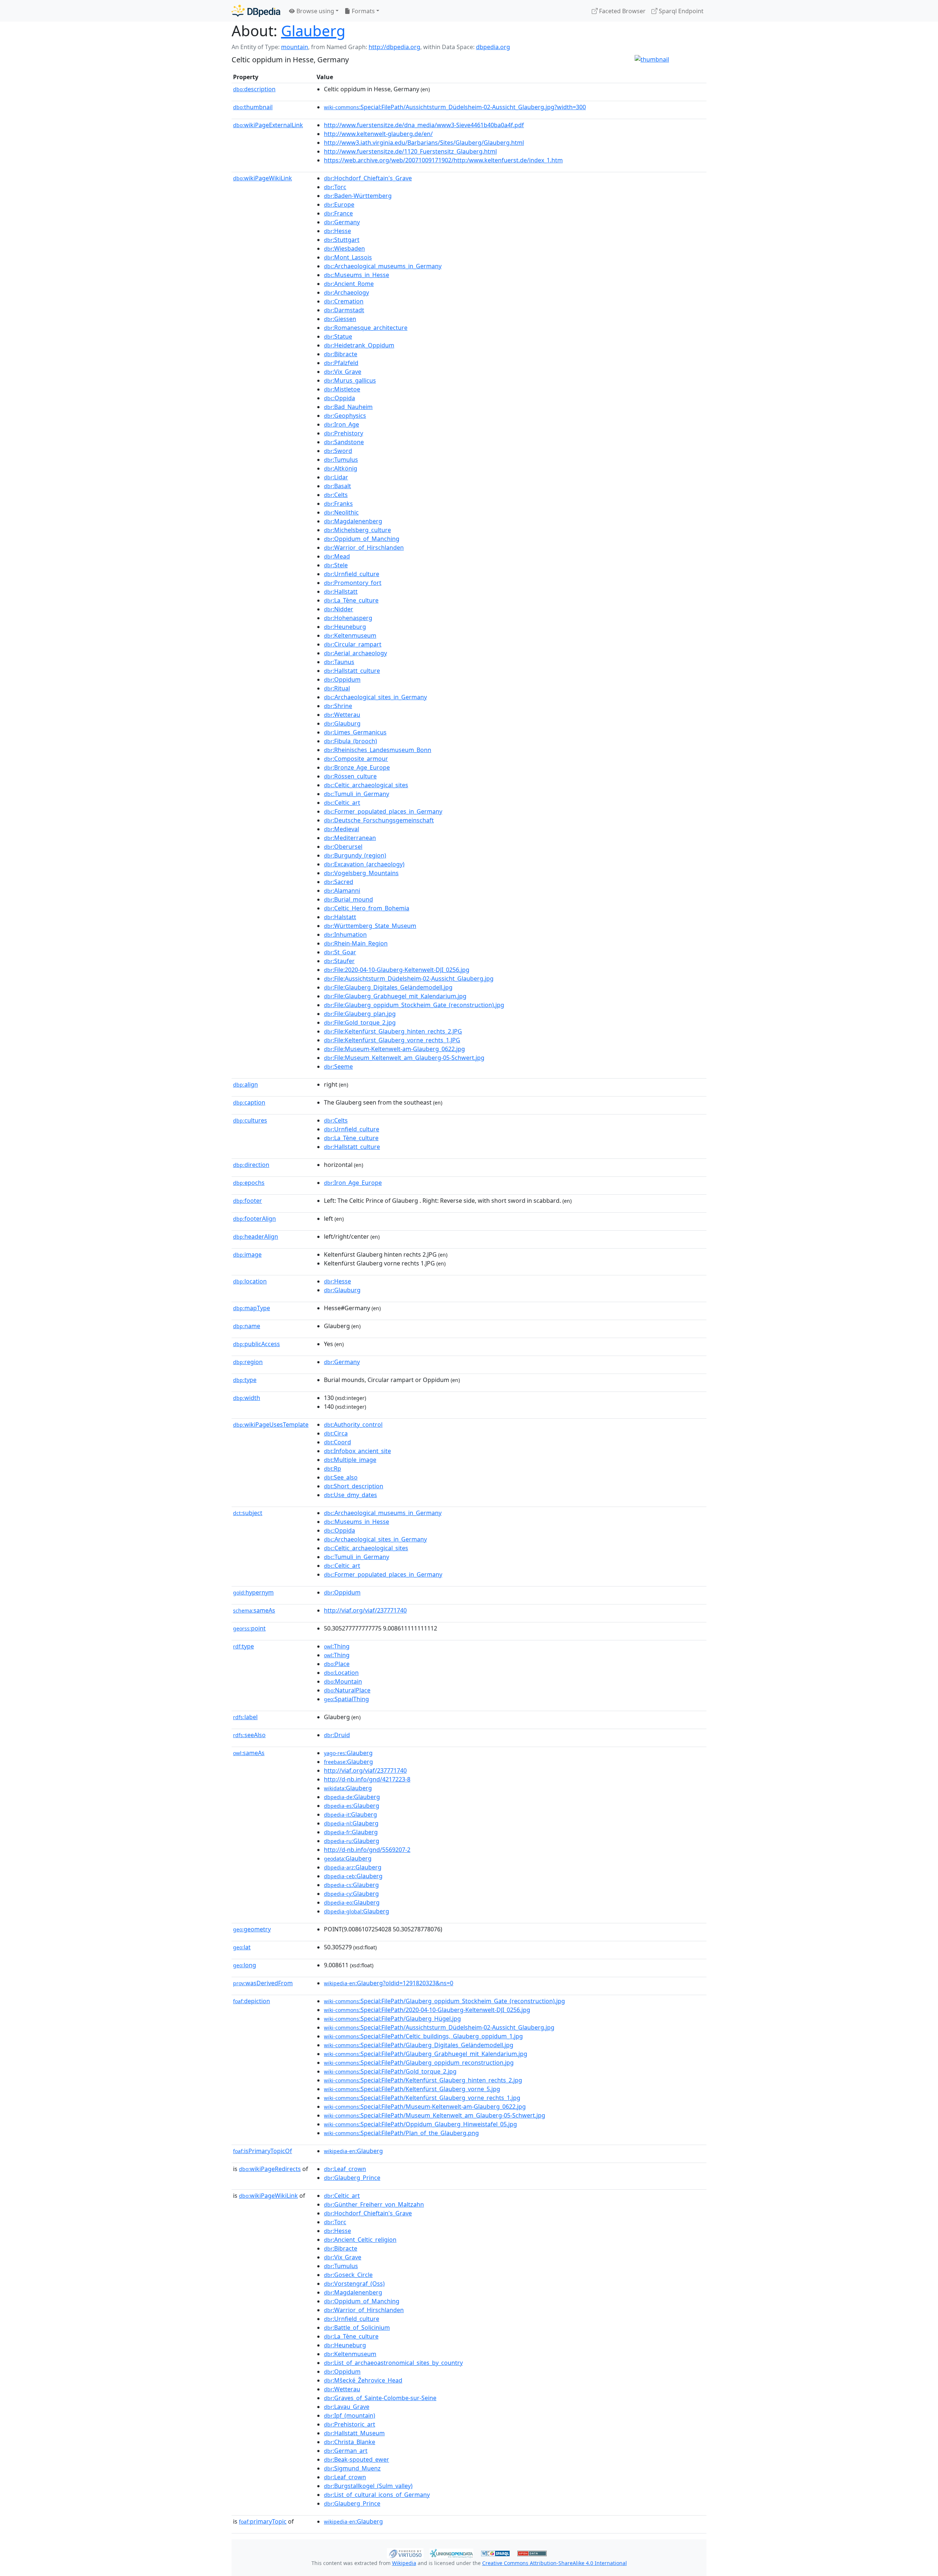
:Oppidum (342, 679)
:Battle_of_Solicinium (357, 2328)
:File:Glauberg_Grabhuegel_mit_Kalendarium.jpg (395, 996)
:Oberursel (343, 847)
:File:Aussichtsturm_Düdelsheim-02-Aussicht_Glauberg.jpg (409, 979)
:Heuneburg (345, 627)
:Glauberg (348, 1753)
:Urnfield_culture (352, 574)
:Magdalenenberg (353, 521)
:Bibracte (341, 354)
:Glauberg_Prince (352, 2178)
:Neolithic (341, 512)
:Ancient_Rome (349, 284)
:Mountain (343, 1681)
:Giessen (340, 319)
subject (248, 1513)
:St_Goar (340, 952)
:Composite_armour (356, 759)
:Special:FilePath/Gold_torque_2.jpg (390, 2071)
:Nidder (339, 609)
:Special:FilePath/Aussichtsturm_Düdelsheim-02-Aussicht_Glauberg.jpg (439, 2027)
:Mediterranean (350, 838)
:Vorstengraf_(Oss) (354, 2284)
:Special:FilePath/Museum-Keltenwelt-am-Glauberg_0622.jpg (425, 2107)
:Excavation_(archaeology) (364, 864)
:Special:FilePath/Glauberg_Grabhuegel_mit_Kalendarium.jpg (426, 2054)
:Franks (338, 504)
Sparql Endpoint (680, 11)
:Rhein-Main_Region (356, 943)
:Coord (337, 1442)
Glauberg (313, 31)
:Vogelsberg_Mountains (361, 873)
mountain (295, 47)
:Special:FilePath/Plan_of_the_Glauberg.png (401, 2133)
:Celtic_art (342, 803)
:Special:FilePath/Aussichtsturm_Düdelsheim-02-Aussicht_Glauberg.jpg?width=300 (455, 107)
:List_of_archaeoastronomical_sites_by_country (393, 2363)
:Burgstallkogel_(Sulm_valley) (368, 2486)
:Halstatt (340, 917)
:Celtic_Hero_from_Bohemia (367, 908)
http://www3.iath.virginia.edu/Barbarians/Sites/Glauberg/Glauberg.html (424, 143)
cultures (250, 1120)
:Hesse (337, 231)
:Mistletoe (342, 389)
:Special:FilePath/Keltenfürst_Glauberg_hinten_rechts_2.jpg (423, 2080)
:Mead (337, 556)
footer (248, 1201)
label (245, 1717)
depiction (252, 2001)
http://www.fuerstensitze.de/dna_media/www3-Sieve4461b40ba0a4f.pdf (424, 125)
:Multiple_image (350, 1460)
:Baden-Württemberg (358, 196)
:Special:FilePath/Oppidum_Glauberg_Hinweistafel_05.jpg (420, 2124)
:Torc (335, 187)
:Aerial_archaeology (355, 653)
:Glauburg (342, 723)
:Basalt (337, 486)
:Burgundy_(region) (355, 855)
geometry (252, 1929)
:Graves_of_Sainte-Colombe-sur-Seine (380, 2398)
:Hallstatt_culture (352, 671)
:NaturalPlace (347, 1690)
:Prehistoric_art (350, 2424)
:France (338, 213)
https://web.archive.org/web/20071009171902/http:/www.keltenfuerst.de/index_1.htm (443, 160)
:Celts (336, 495)
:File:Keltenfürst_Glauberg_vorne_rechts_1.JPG (392, 1040)
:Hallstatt (341, 592)
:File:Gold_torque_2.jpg (360, 1022)
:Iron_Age (341, 424)
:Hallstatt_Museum (354, 2433)
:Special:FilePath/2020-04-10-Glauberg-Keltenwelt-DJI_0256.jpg (427, 2010)
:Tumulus (341, 460)
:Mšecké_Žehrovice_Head (363, 2380)
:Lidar (336, 477)
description (254, 89)
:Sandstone (344, 442)
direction (251, 1165)
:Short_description (354, 1486)
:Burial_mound (348, 899)
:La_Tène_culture (351, 600)
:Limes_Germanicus (355, 732)
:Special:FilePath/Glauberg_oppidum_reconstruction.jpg (419, 2063)
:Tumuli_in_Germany (357, 794)
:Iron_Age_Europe (353, 1183)
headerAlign (256, 1237)
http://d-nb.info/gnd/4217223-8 (367, 1779)
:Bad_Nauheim (348, 407)
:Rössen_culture (350, 776)
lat (242, 1947)
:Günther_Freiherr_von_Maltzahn (374, 2204)
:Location (341, 1673)
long (245, 1965)
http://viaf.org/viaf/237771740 (365, 1610)
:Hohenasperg (348, 618)
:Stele (336, 565)
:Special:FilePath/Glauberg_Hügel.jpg (392, 2019)
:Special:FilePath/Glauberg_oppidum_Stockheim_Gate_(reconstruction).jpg (444, 2001)
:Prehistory (344, 433)
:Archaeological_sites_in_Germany (375, 697)
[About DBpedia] (256, 11)
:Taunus (339, 662)
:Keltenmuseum (350, 635)
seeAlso (249, 1735)
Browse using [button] (315, 11)
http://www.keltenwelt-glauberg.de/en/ (378, 134)
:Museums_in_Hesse (357, 275)
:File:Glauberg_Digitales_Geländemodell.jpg (388, 987)
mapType (252, 1308)
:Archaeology (346, 292)
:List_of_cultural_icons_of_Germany (377, 2495)
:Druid (337, 1735)
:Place (337, 1664)
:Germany (342, 222)
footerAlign (254, 1219)
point (249, 1628)
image (247, 1254)
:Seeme (338, 1066)
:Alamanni (342, 891)
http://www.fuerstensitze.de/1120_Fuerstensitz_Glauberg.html (410, 151)
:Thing (337, 1646)
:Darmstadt (344, 310)
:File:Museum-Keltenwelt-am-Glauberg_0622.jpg (394, 1049)
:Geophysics (345, 416)
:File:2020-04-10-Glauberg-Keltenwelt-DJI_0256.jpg (397, 970)
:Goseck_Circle (348, 2275)
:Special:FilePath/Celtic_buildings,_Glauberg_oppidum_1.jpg (423, 2036)
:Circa (336, 1433)
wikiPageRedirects (270, 2169)
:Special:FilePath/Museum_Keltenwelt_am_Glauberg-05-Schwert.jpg (435, 2115)
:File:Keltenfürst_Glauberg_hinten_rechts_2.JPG (393, 1031)
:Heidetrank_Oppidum (359, 345)
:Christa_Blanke (350, 2442)
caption (249, 1102)
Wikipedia (404, 2563)
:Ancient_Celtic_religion (360, 2240)
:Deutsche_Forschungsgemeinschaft (379, 820)
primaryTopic (263, 2521)
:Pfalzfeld (341, 363)
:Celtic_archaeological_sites (366, 785)
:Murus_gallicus (350, 380)
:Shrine (338, 706)
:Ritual (337, 688)
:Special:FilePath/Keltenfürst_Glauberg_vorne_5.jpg (412, 2089)
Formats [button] (363, 11)
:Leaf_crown (345, 2169)
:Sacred (339, 882)
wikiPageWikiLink (263, 178)
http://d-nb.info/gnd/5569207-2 (367, 1850)
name (247, 1326)
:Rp (333, 1468)
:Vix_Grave (343, 372)
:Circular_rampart (353, 644)
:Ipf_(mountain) (350, 2415)
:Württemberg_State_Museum (370, 926)
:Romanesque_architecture (366, 328)
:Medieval (341, 829)
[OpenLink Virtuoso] (405, 2553)
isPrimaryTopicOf (263, 2151)
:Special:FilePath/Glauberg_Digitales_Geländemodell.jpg (419, 2045)
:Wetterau (342, 715)
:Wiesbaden (344, 248)
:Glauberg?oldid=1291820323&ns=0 (389, 1983)
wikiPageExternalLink (268, 125)
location (250, 1281)
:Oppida (339, 398)
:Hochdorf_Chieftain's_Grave (368, 178)
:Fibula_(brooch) (350, 741)
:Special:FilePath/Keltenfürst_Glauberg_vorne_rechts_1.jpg (422, 2098)
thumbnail (253, 107)
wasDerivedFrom (263, 1983)
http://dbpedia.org (394, 47)
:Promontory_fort (353, 583)
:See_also (341, 1477)
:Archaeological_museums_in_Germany (383, 266)
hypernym (253, 1592)
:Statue (338, 336)
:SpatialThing (346, 1699)
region (248, 1362)
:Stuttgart (342, 240)
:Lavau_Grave (347, 2407)
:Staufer (339, 961)
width (247, 1398)
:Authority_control (353, 1425)
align (245, 1084)
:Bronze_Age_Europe (357, 767)
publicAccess (256, 1344)
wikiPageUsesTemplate (271, 1425)
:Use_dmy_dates (350, 1495)
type (245, 1380)
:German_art (346, 2451)
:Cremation (344, 301)
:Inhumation (345, 935)
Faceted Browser (622, 11)
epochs (249, 1183)
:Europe (339, 204)
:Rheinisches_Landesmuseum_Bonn (378, 750)
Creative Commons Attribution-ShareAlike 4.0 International (555, 2563)
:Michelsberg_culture (357, 530)
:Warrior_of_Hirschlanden (364, 548)
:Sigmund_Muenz (352, 2468)
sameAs (254, 1610)
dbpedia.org (493, 47)
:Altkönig (341, 468)
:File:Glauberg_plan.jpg (360, 1014)
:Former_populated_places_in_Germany (383, 811)
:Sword (338, 451)
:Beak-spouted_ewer (357, 2459)
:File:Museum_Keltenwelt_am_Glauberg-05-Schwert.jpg (404, 1058)
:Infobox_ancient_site (357, 1451)
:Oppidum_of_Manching (362, 539)
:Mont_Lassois (348, 257)
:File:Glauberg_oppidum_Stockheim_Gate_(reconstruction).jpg (414, 1005)
